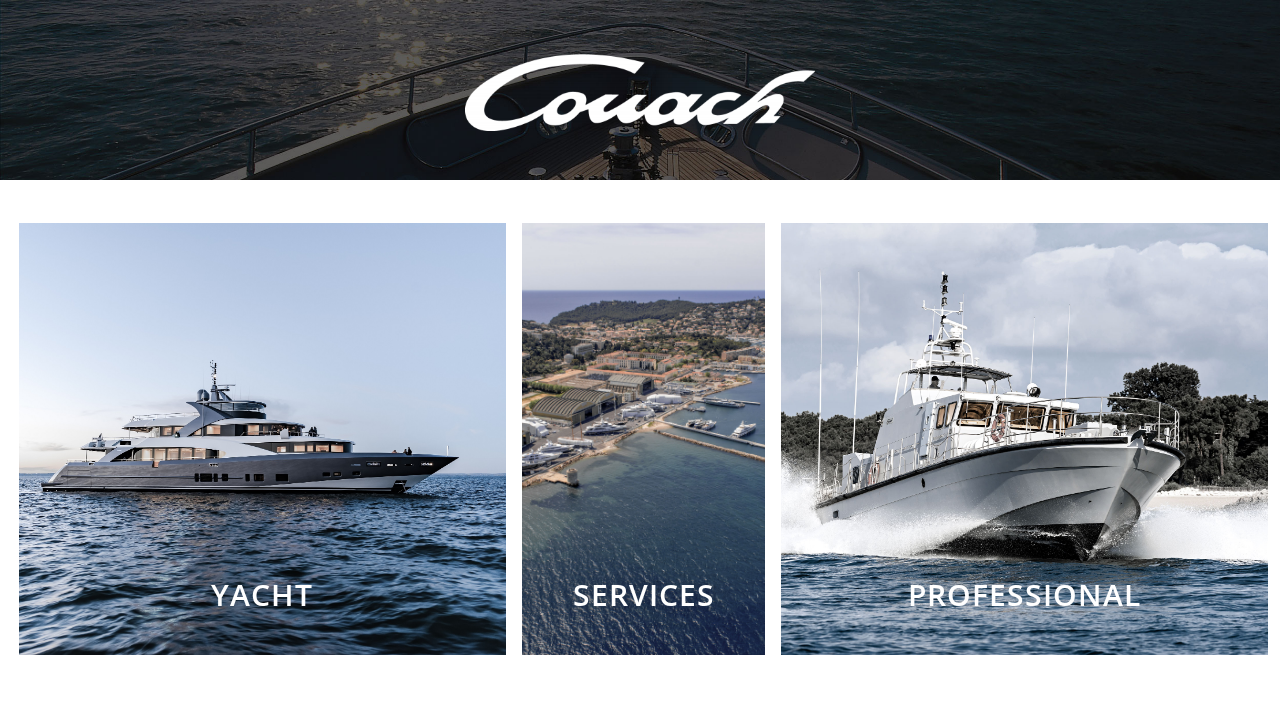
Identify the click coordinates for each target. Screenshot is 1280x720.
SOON (644, 595)
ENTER (262, 595)
